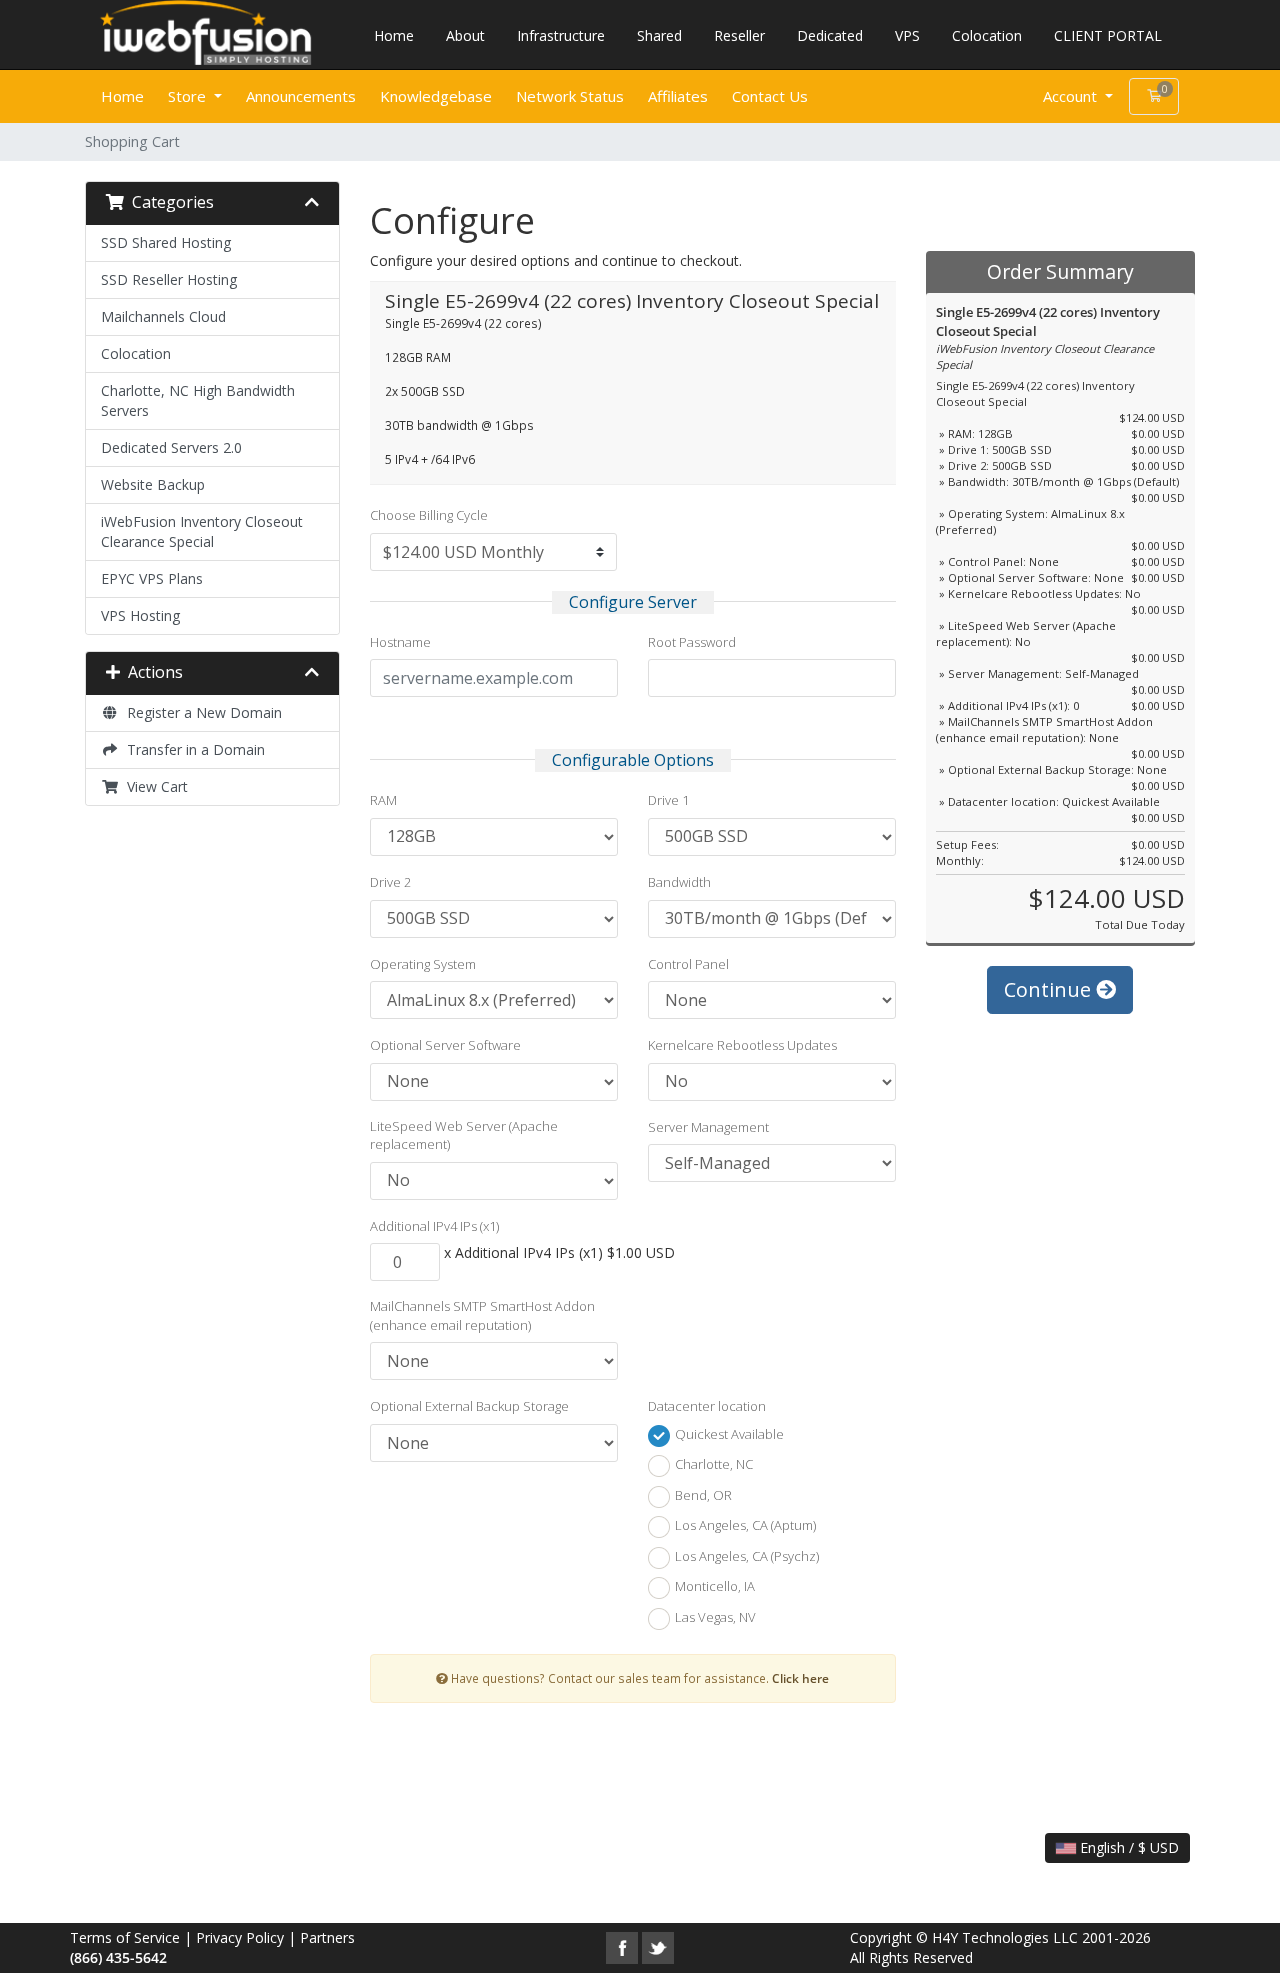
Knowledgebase (436, 96)
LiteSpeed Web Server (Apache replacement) (464, 1135)
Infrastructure (561, 35)
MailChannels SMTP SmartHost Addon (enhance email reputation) (482, 1315)
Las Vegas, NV (714, 1617)
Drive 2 (390, 882)
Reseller (739, 35)
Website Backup (153, 484)
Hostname (400, 642)
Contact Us (770, 96)
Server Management (708, 1127)
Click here (800, 1678)
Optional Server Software (445, 1045)
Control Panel (688, 964)
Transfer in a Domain (192, 749)
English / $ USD (1127, 1847)
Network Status (570, 96)
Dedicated (830, 35)
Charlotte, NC (712, 1465)
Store (189, 96)
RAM (383, 800)
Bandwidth (679, 882)
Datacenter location (707, 1406)
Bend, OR (702, 1495)
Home (394, 35)
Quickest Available (728, 1434)
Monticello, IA (713, 1587)
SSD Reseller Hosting (169, 279)
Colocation (987, 35)
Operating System (423, 964)
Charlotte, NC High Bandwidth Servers (198, 400)
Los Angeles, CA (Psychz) (745, 1556)
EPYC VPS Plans (152, 578)
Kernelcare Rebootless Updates (742, 1045)
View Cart (153, 786)
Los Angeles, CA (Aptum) (744, 1526)
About (465, 35)
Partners (327, 1937)
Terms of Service (125, 1937)
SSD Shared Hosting (166, 242)
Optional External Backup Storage (469, 1406)
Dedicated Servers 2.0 (171, 447)
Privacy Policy (240, 1937)
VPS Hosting (140, 615)
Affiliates (678, 96)
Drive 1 (668, 800)
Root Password (692, 642)
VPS (907, 35)
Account (1072, 96)
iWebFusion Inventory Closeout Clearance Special (202, 531)
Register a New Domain (200, 712)
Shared (659, 35)
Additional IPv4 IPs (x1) (434, 1226)
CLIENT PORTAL (1108, 35)
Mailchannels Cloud (163, 316)
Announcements (301, 96)
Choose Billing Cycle (429, 515)
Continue (1050, 989)
